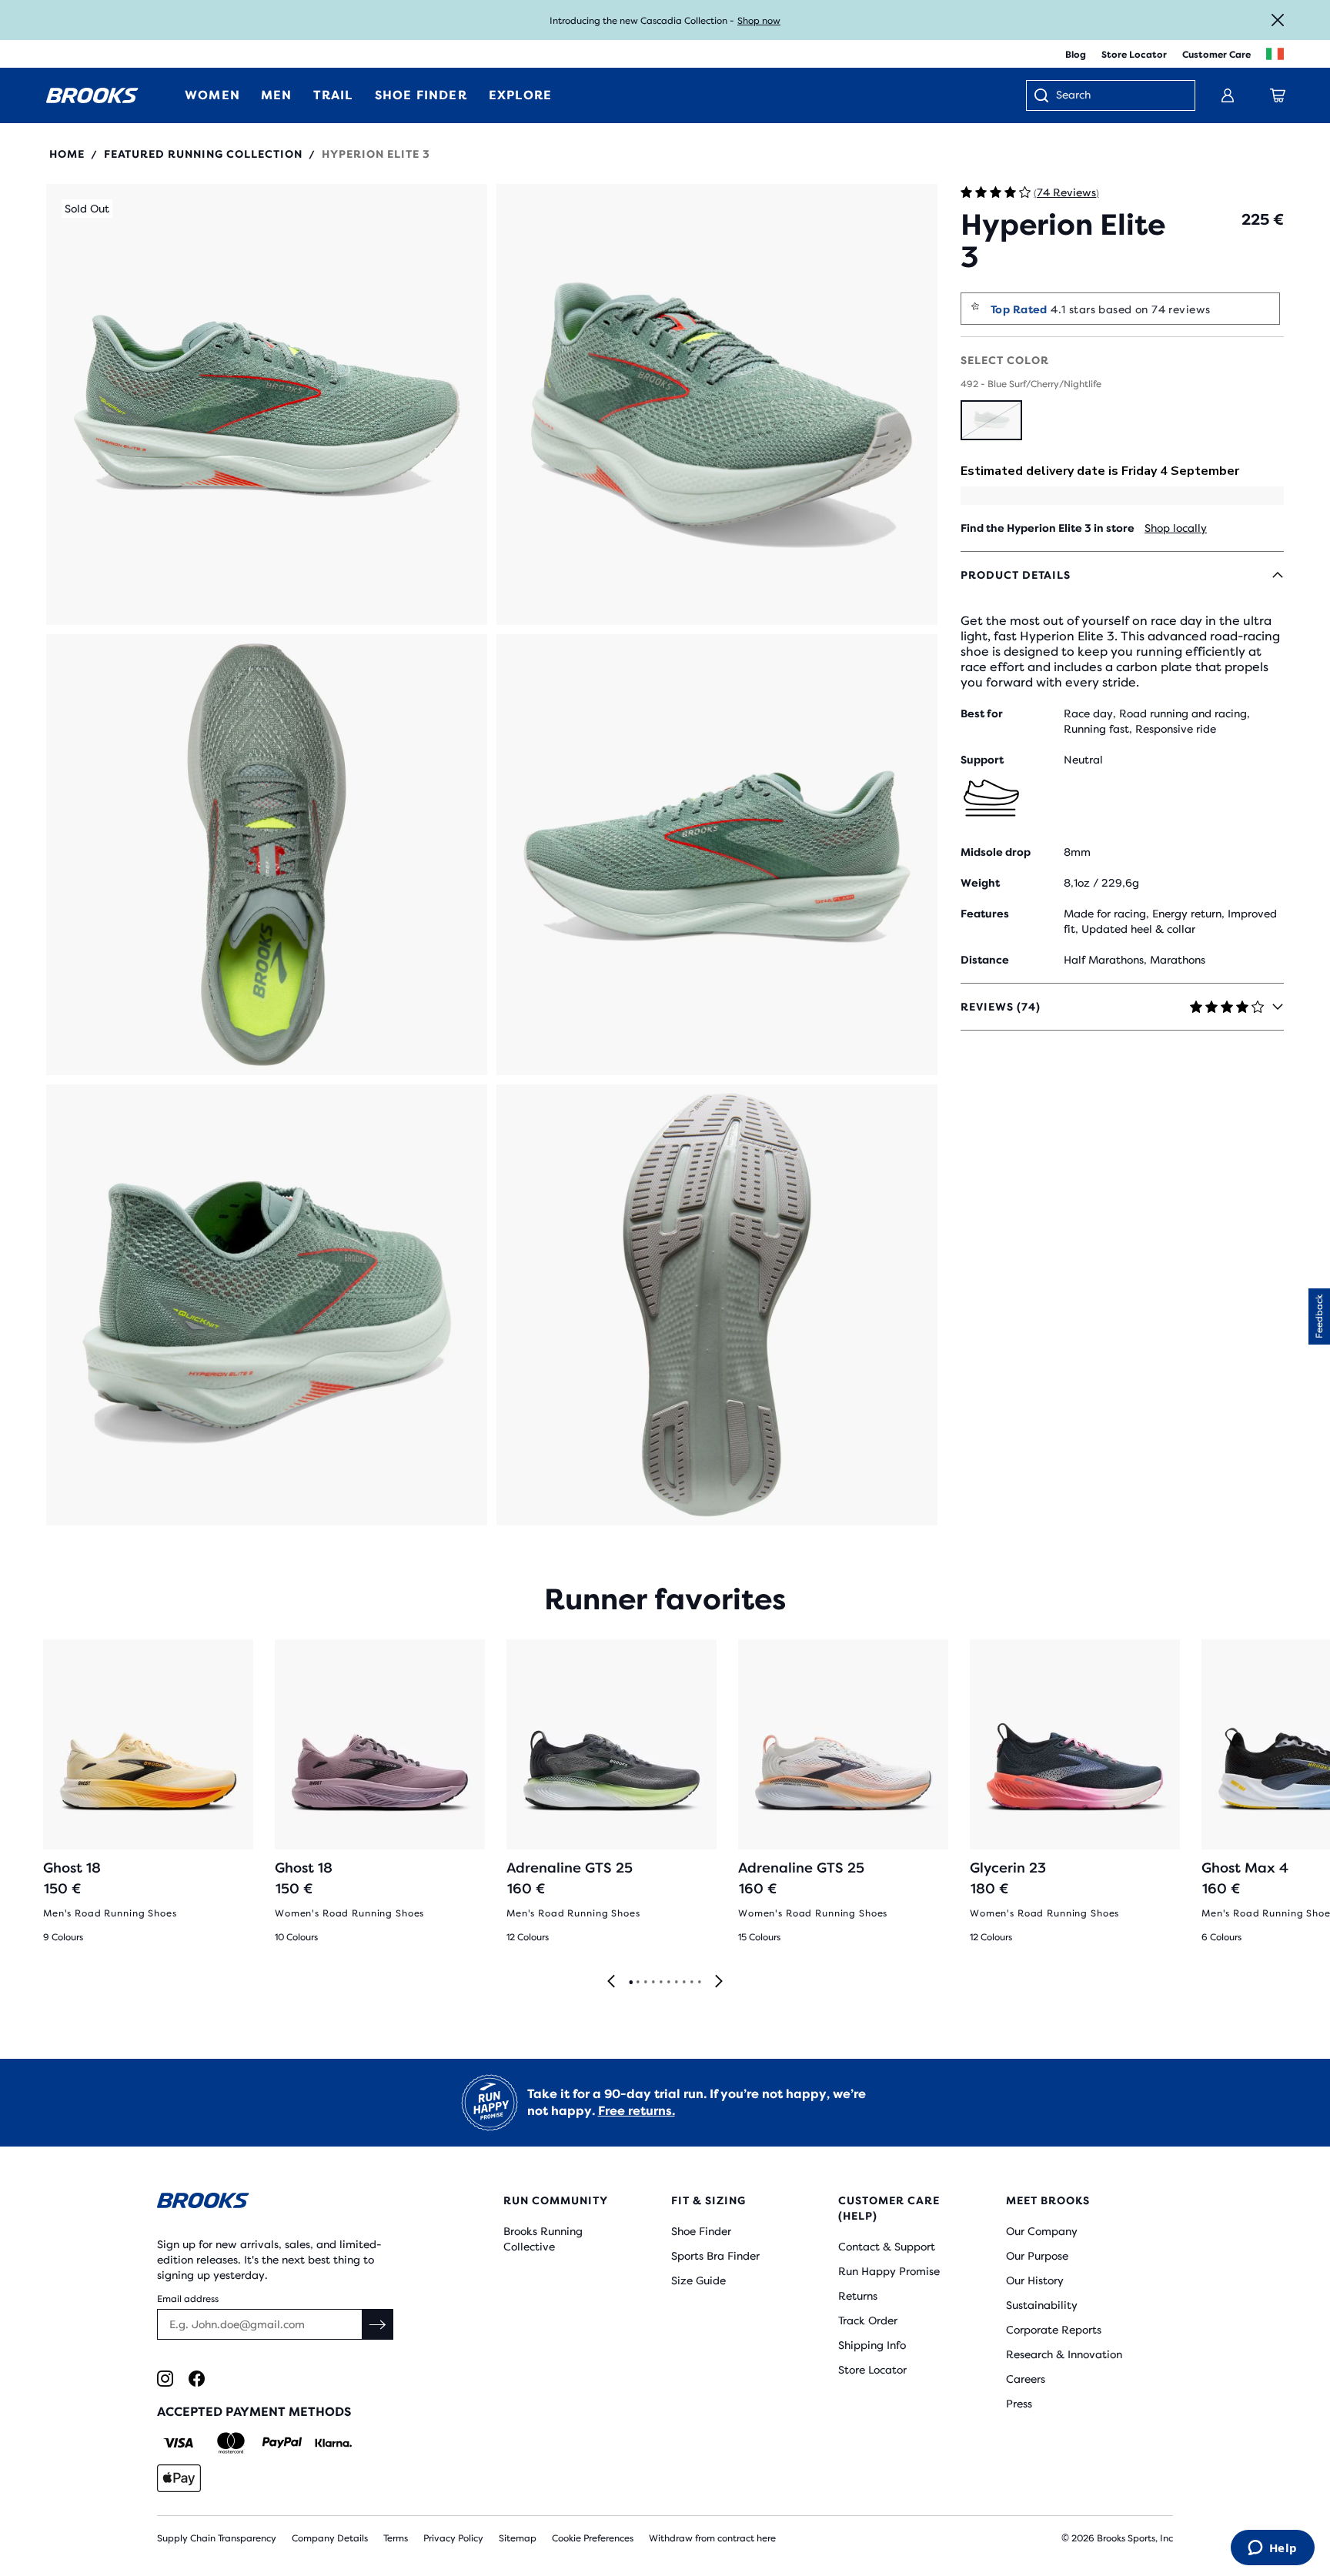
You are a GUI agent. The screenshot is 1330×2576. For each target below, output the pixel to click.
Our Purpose (1037, 2256)
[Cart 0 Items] (1278, 95)
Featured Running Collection (203, 154)
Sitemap (518, 2538)
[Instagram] (165, 2379)
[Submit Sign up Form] (378, 2324)
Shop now (759, 21)
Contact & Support (887, 2247)
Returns (858, 2296)
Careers (1026, 2379)
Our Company (1042, 2231)
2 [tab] (637, 1983)
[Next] (719, 1982)
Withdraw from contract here (712, 2538)
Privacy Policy (453, 2538)
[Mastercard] (231, 2443)
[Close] (1278, 20)
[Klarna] (333, 2443)
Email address (188, 2299)
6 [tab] (668, 1983)
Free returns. (637, 2111)
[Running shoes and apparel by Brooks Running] (92, 95)
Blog (1076, 55)
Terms (396, 2538)
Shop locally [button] (1176, 528)
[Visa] (179, 2443)
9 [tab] (691, 1983)
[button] (267, 404)
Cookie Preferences (593, 2538)
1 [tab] (630, 1983)
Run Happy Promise (889, 2271)
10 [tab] (699, 1983)
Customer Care (1216, 55)
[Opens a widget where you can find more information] (1272, 2549)
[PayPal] (282, 2443)
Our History (1035, 2280)
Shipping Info (872, 2345)
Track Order (868, 2320)
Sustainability (1042, 2305)
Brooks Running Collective (543, 2239)
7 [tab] (676, 1983)
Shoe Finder (701, 2231)
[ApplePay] (179, 2478)
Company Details (330, 2538)
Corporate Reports (1054, 2330)
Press (1019, 2404)
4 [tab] (653, 1983)
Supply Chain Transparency (217, 2538)
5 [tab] (660, 1983)
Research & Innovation (1064, 2354)
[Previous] (611, 1982)
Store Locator (1134, 55)
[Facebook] (197, 2379)
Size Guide (698, 2280)
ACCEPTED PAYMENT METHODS (254, 2412)
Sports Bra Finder (715, 2256)
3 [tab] (645, 1983)
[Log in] (1228, 95)
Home (67, 154)
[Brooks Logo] (284, 2203)
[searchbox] (1118, 96)
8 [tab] (683, 1983)
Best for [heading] (982, 713)
